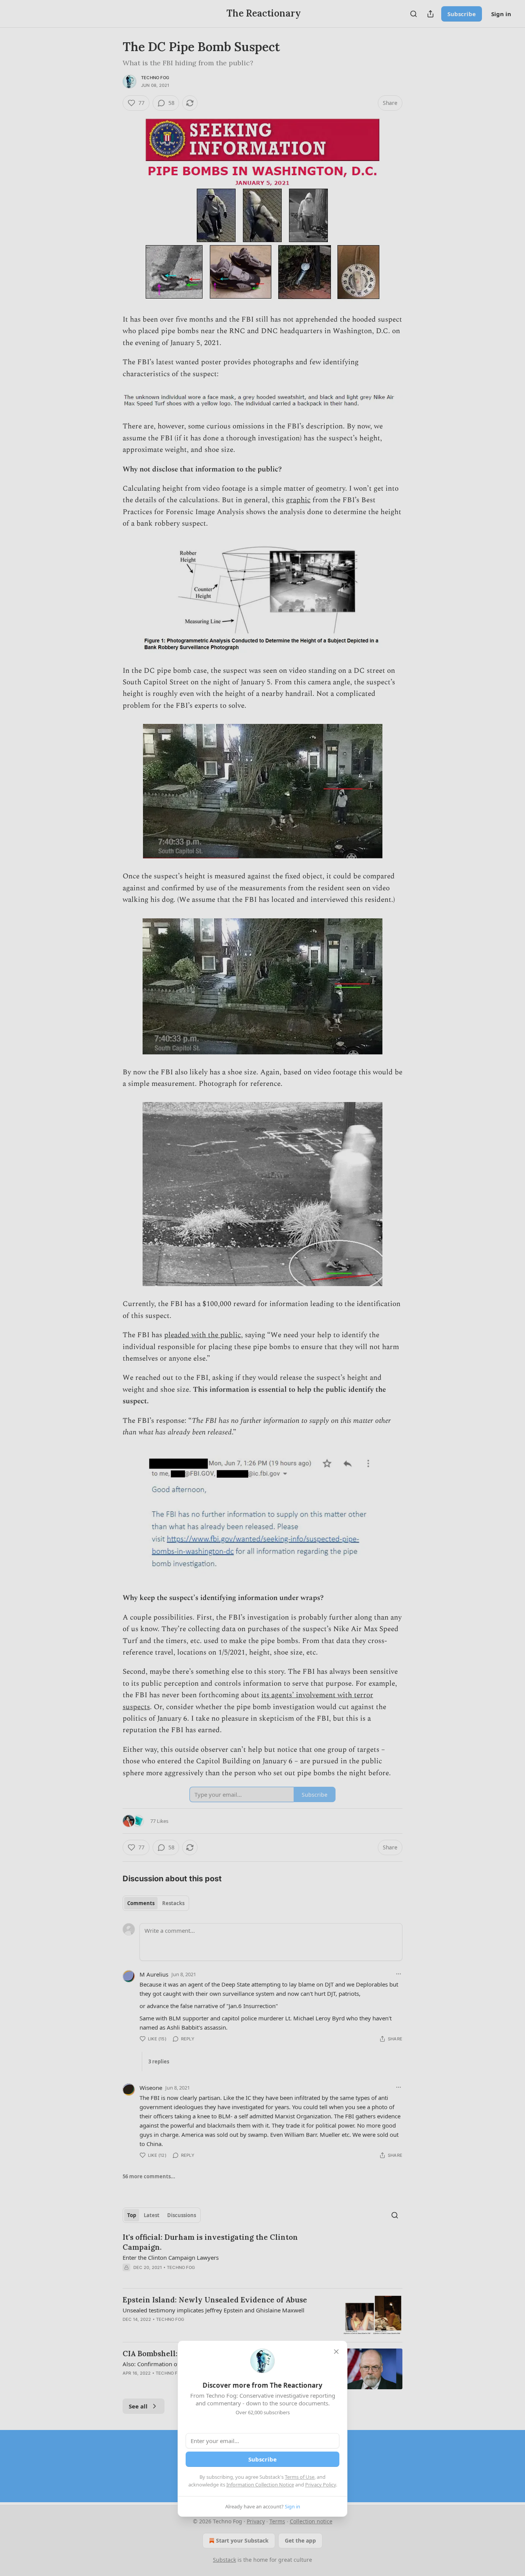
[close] (336, 2352)
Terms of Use (300, 2477)
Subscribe (262, 2459)
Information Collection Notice (260, 2485)
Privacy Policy (321, 2485)
